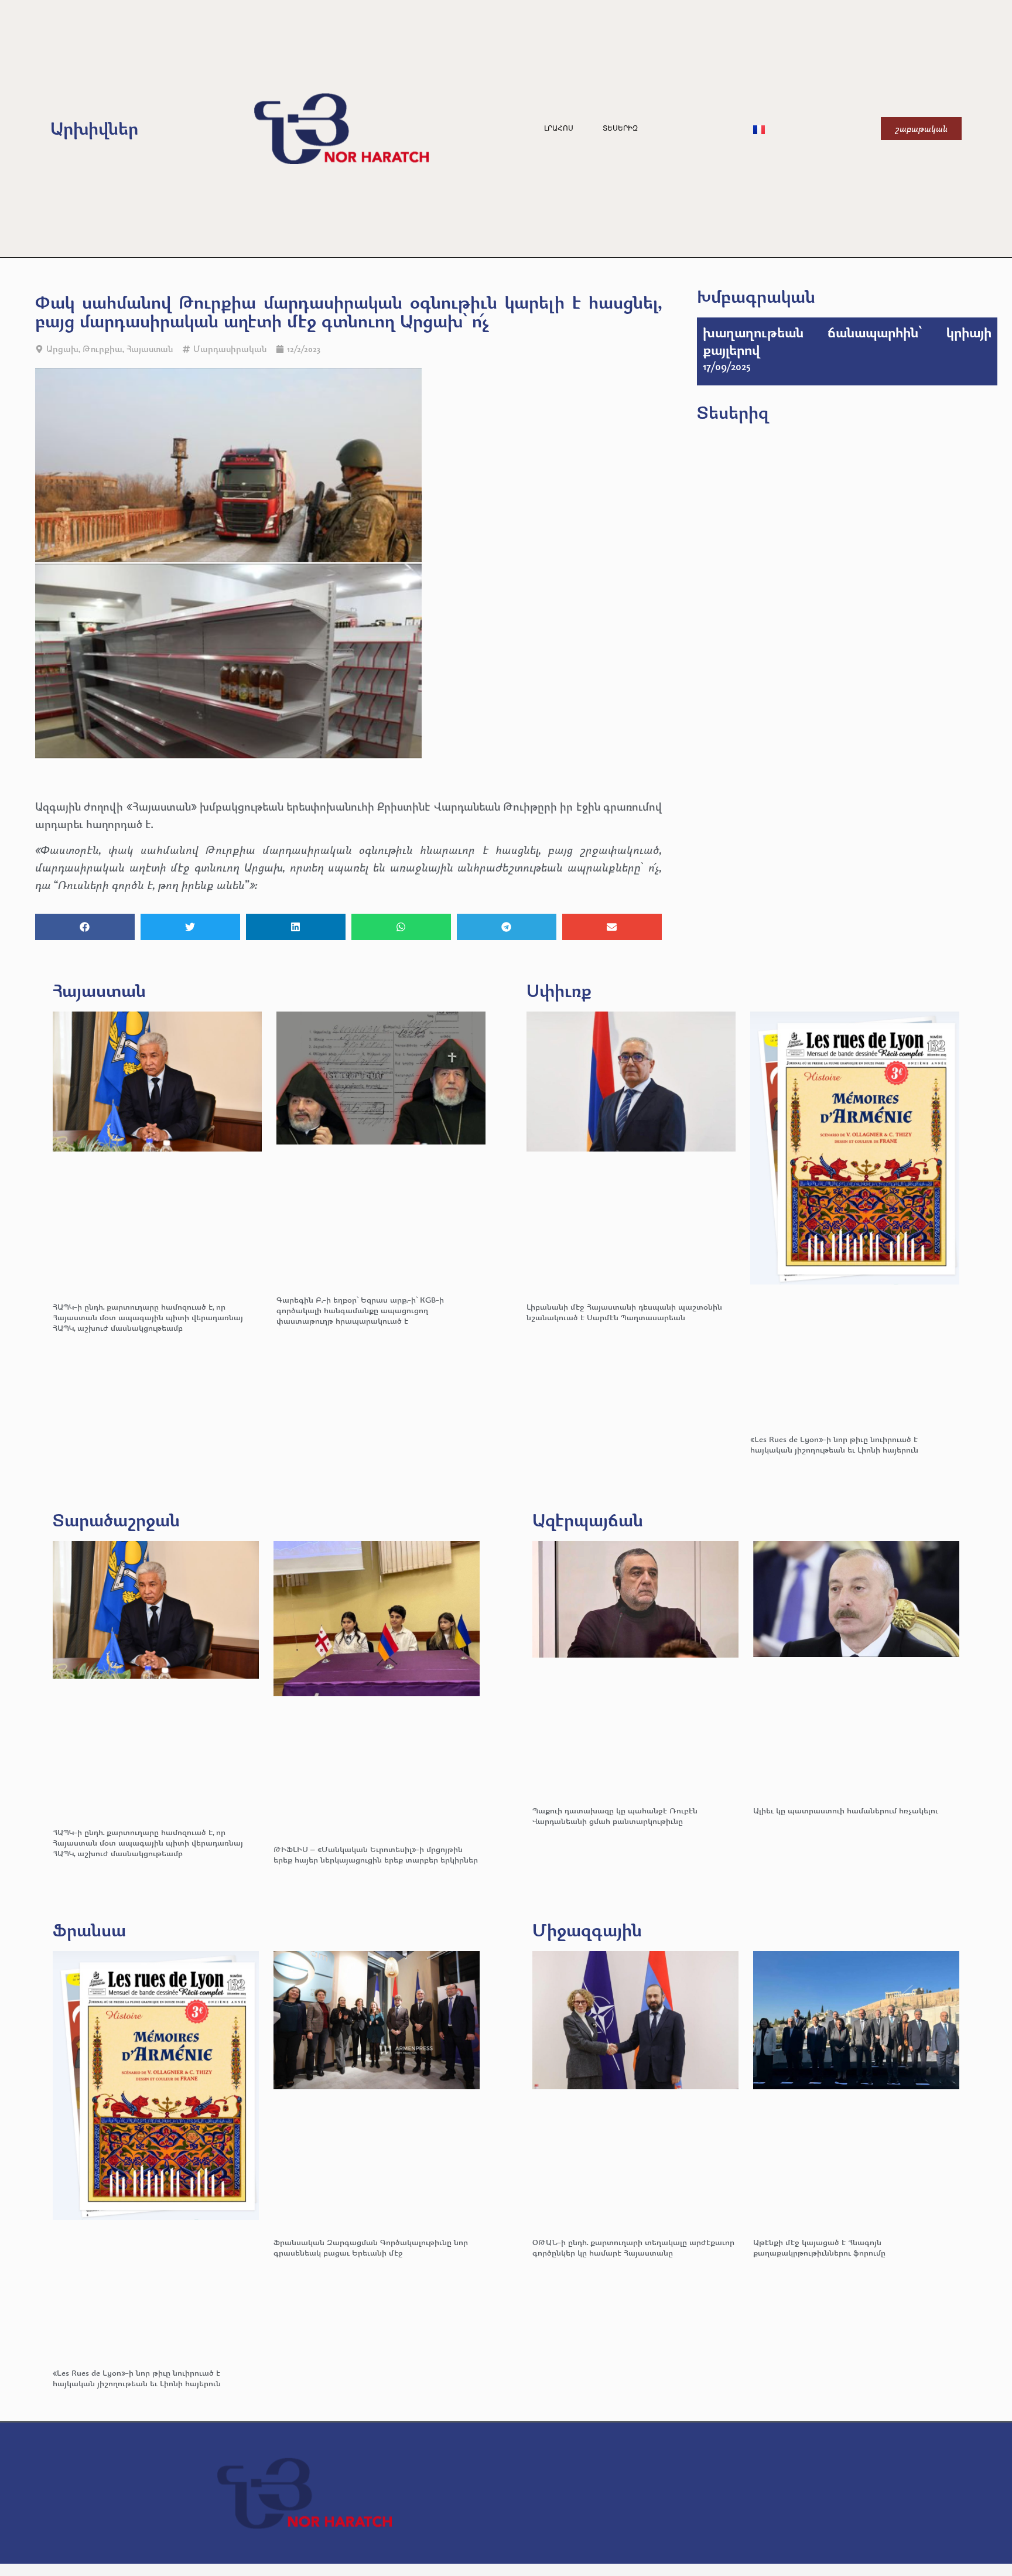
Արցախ (62, 349)
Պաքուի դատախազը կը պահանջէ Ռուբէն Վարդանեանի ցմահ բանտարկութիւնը (615, 1815)
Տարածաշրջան (116, 1520)
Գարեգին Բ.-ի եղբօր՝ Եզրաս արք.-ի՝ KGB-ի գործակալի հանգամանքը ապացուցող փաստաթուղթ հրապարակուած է (360, 1310)
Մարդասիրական (230, 349)
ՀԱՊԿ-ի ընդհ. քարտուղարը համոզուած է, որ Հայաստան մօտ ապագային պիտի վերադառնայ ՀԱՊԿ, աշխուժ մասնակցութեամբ (148, 1317)
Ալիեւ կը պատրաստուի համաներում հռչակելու (847, 1810)
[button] (85, 927)
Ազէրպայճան (588, 1520)
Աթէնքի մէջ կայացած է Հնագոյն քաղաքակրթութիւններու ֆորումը (819, 2247)
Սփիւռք (559, 990)
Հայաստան (150, 349)
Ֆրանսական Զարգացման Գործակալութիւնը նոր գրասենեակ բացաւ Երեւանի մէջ (371, 2247)
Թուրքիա (102, 349)
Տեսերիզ (620, 128)
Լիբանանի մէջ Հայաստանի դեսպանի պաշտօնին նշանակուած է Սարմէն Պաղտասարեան (624, 1312)
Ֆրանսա (89, 1930)
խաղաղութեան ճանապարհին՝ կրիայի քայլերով (847, 341)
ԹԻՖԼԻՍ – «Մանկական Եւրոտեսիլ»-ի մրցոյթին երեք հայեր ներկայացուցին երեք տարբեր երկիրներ (376, 1854)
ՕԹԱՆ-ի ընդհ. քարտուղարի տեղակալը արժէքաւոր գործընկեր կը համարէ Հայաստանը (633, 2247)
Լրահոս (559, 128)
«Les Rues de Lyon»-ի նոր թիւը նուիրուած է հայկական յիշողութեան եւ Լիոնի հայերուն (834, 1444)
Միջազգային (587, 1930)
